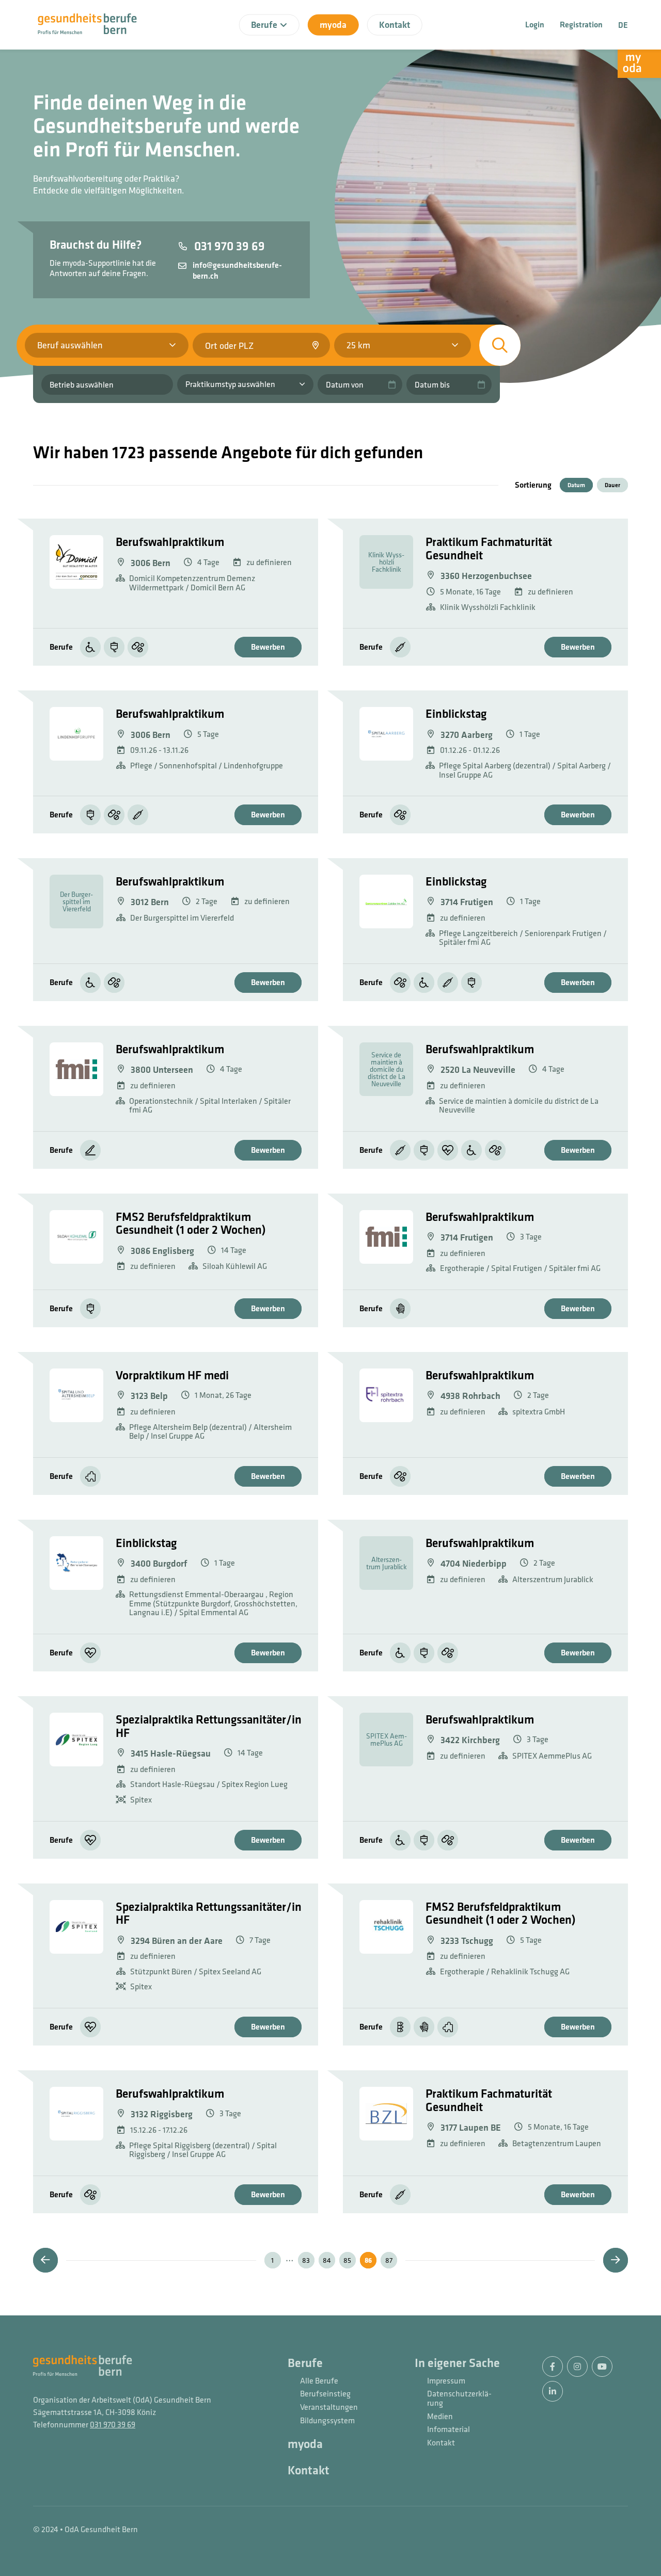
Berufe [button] (264, 25)
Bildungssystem (327, 2421)
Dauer (612, 485)
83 (306, 2260)
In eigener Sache (457, 2363)
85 (347, 2260)
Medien (440, 2417)
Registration (581, 25)
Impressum (446, 2381)
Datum (576, 485)
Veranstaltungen (329, 2407)
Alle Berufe (319, 2381)
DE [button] (623, 25)
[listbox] (403, 345)
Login (535, 25)
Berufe (305, 2363)
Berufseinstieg (325, 2394)
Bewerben (268, 647)
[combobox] (261, 345)
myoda (333, 25)
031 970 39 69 (113, 2424)
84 (327, 2260)
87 (389, 2260)
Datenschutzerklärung (459, 2398)
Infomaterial (448, 2429)
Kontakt (395, 25)
